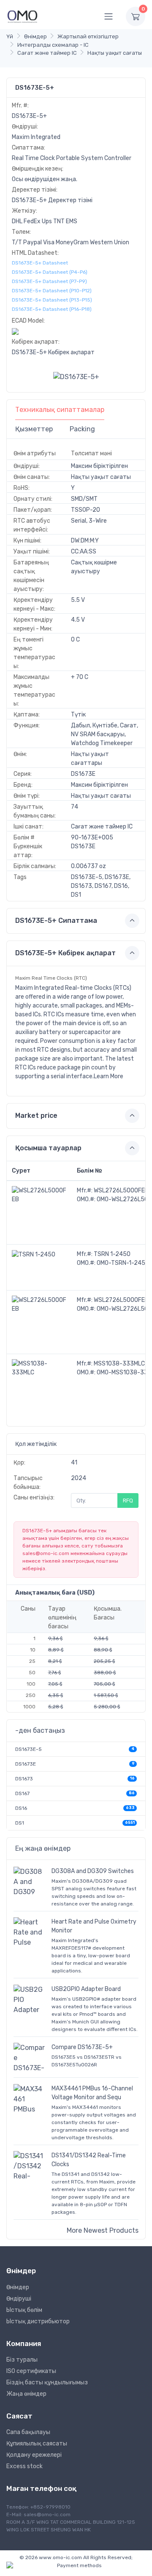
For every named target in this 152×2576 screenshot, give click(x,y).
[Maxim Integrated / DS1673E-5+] (76, 376)
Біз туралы (22, 2360)
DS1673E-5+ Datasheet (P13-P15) (52, 300)
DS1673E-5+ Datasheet (40, 263)
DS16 (21, 1808)
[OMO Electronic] (22, 16)
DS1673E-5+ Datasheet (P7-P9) (49, 281)
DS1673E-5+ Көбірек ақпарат (53, 352)
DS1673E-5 (28, 1749)
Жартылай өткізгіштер (88, 36)
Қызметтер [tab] (34, 429)
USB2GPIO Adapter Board (86, 1989)
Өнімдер (35, 36)
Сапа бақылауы (28, 2432)
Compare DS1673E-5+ (82, 2047)
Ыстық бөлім (24, 2310)
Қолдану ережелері (34, 2455)
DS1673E (26, 1764)
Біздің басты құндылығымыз (47, 2382)
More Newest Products (103, 2230)
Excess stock (24, 2466)
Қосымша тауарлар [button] (48, 1148)
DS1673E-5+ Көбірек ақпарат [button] (65, 953)
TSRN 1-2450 (112, 1254)
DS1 (20, 1823)
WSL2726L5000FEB (121, 1190)
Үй (10, 36)
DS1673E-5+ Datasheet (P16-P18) (52, 309)
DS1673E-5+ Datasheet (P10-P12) (52, 291)
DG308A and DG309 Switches (93, 1871)
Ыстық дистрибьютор (38, 2321)
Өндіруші (19, 2299)
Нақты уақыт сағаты (115, 53)
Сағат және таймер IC (47, 53)
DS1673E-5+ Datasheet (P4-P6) (50, 272)
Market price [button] (36, 1116)
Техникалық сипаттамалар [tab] (60, 410)
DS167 (22, 1793)
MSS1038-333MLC (119, 1364)
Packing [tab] (82, 429)
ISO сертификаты (31, 2371)
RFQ (128, 1500)
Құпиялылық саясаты (37, 2444)
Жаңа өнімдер (26, 2394)
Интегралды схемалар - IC (53, 45)
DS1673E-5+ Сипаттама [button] (56, 921)
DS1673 (24, 1779)
